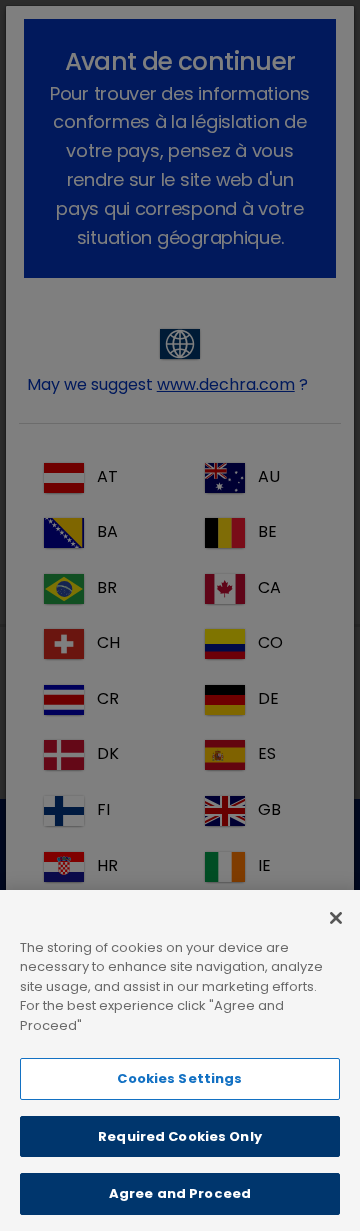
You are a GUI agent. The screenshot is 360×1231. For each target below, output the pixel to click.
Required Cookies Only (180, 1136)
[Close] (336, 918)
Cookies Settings (179, 1078)
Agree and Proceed (180, 1193)
